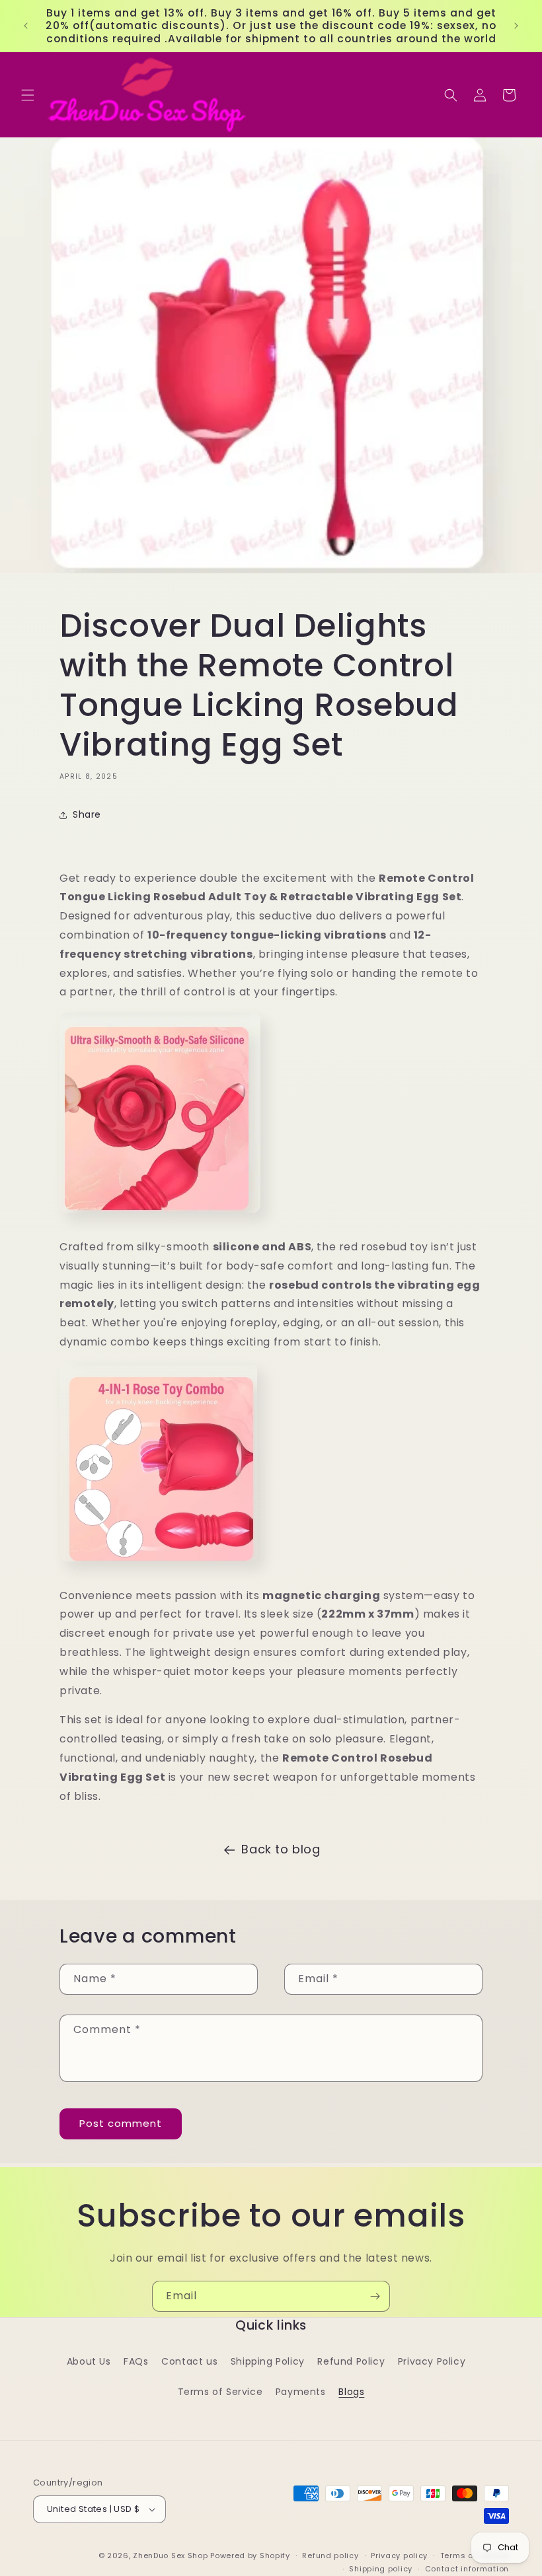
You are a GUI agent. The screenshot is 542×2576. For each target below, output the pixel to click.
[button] (28, 95)
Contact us (189, 2361)
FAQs (136, 2361)
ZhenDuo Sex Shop (170, 2556)
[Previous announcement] (26, 26)
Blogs (351, 2392)
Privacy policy (399, 2556)
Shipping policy (381, 2569)
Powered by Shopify (250, 2556)
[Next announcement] (516, 26)
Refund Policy (351, 2361)
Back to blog (281, 1849)
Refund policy (330, 2556)
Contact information (467, 2569)
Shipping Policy (268, 2361)
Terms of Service (220, 2392)
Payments (301, 2392)
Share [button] (87, 814)
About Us (89, 2361)
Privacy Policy (432, 2361)
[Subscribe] (375, 2296)
